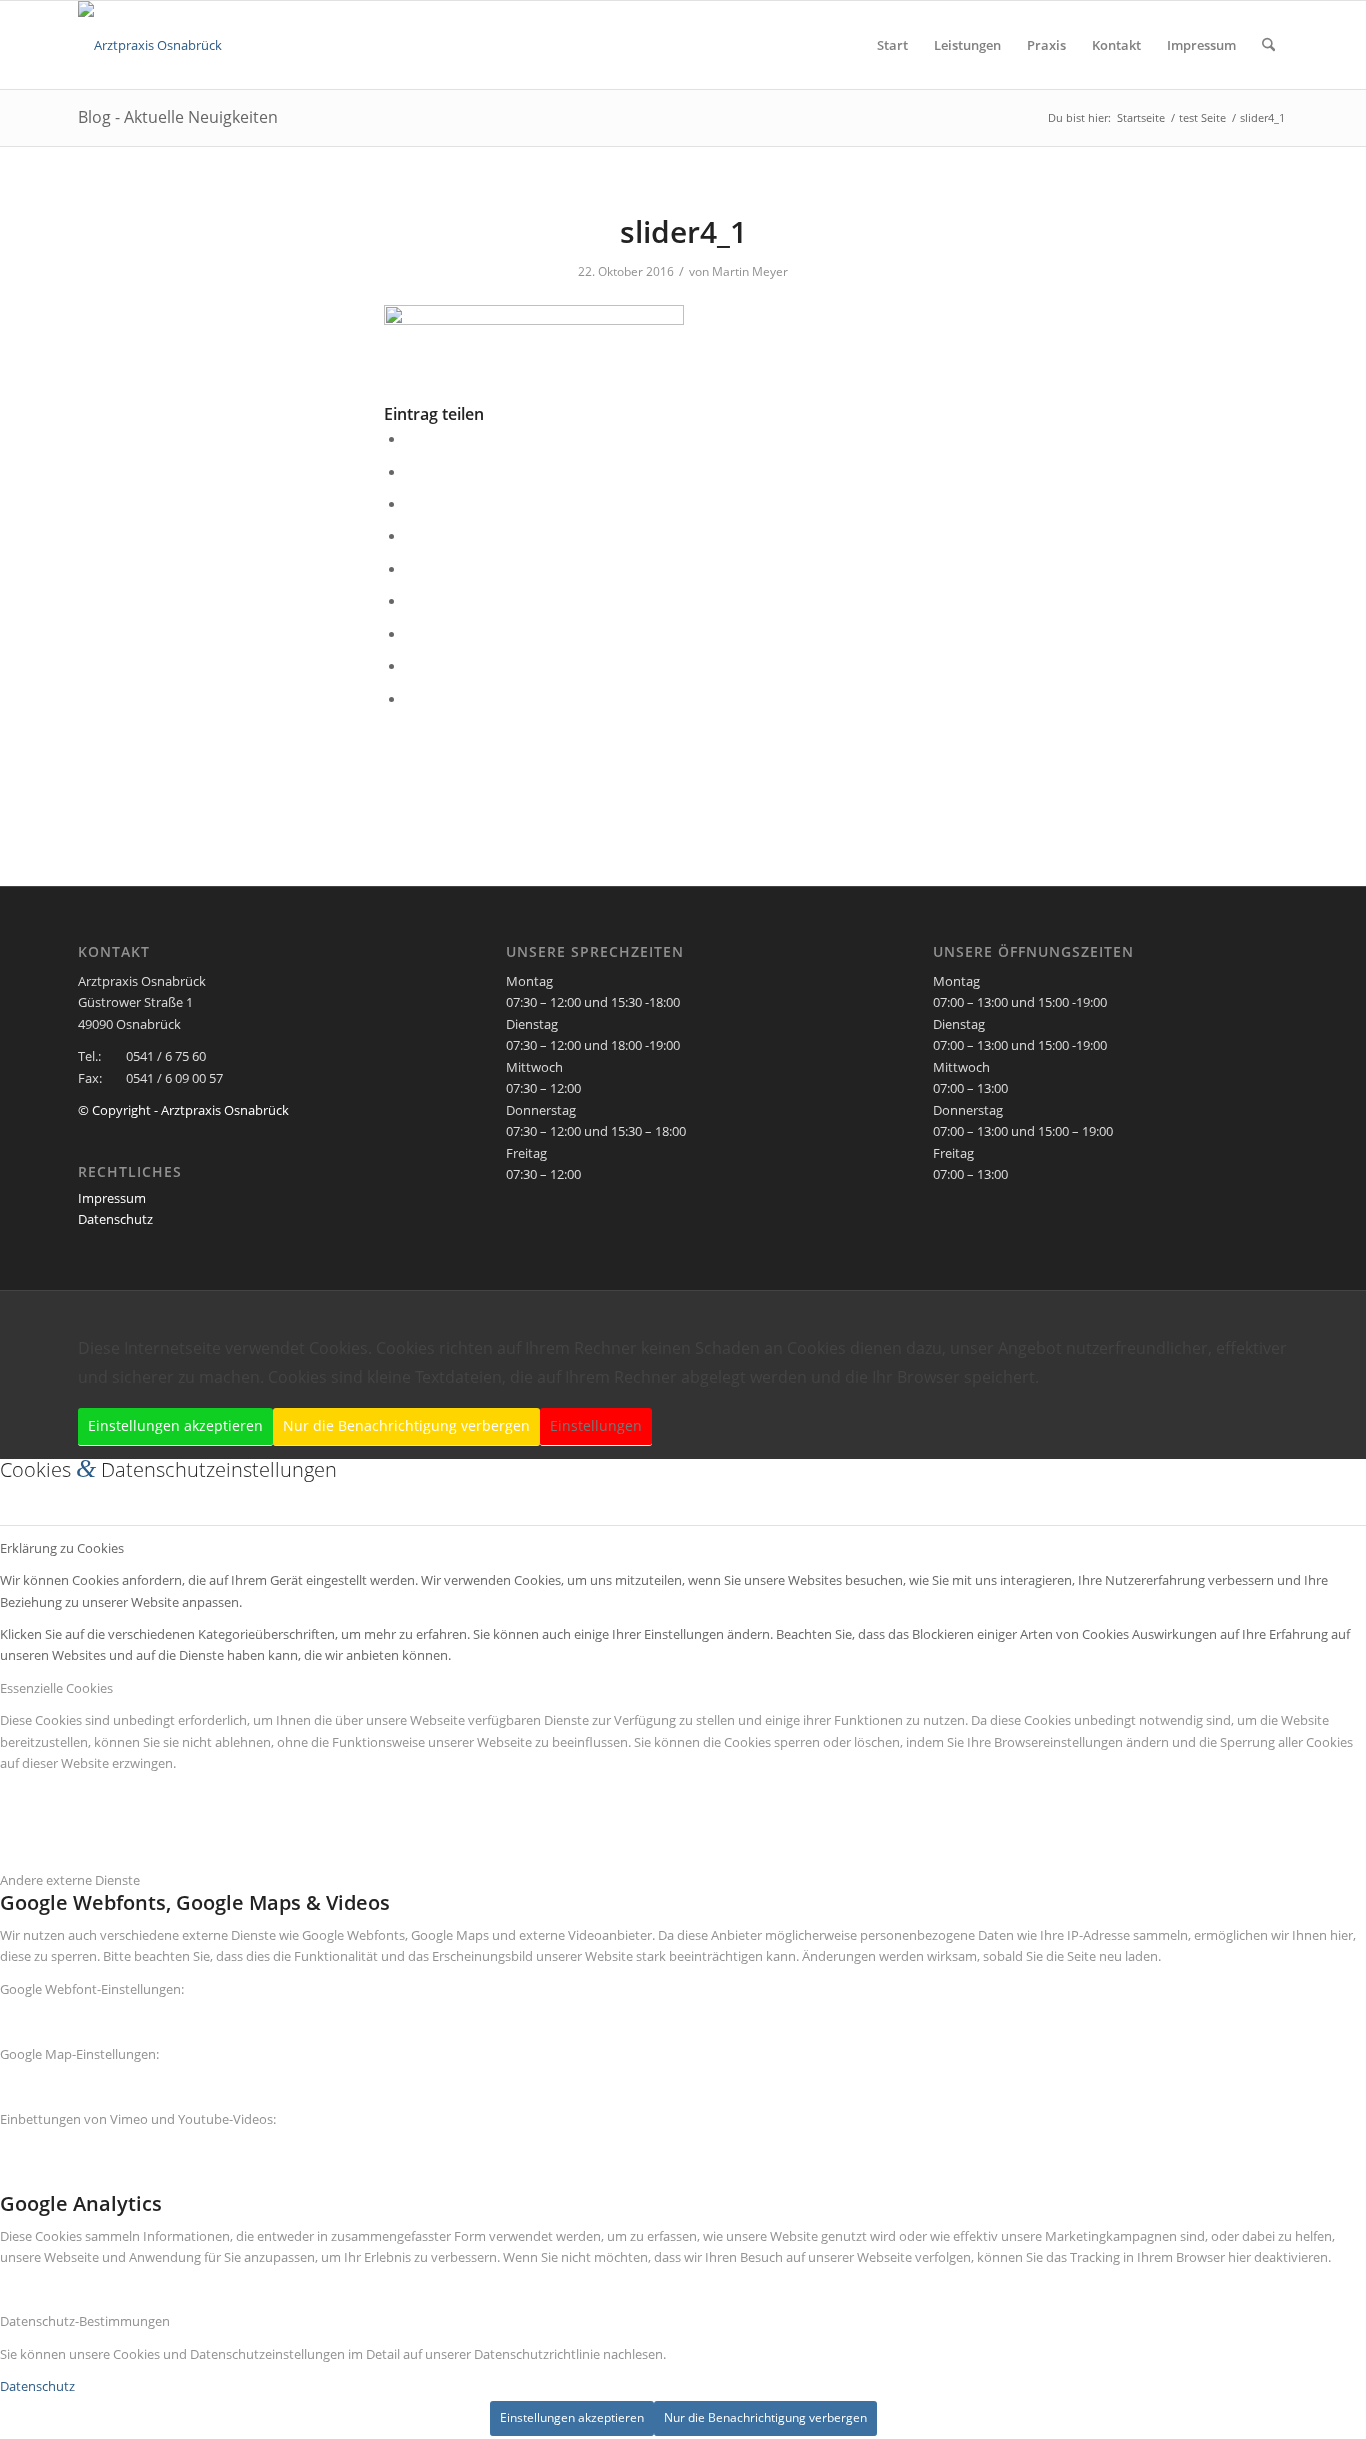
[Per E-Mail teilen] (412, 698)
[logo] (150, 45)
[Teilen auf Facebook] (412, 438)
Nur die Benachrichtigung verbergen (406, 1425)
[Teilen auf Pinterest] (412, 535)
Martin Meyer (750, 271)
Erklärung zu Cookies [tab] (62, 1548)
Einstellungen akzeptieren (175, 1425)
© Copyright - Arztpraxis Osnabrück (183, 1110)
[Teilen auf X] (412, 471)
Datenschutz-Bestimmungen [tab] (85, 2321)
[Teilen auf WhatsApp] (412, 503)
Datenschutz (115, 1219)
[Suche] (1268, 45)
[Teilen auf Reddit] (412, 665)
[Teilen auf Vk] (412, 633)
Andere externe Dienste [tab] (70, 1880)
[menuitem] (892, 45)
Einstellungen (596, 1425)
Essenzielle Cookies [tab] (56, 1688)
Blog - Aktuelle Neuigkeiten (178, 117)
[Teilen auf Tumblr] (412, 600)
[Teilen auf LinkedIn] (412, 568)
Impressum (112, 1198)
